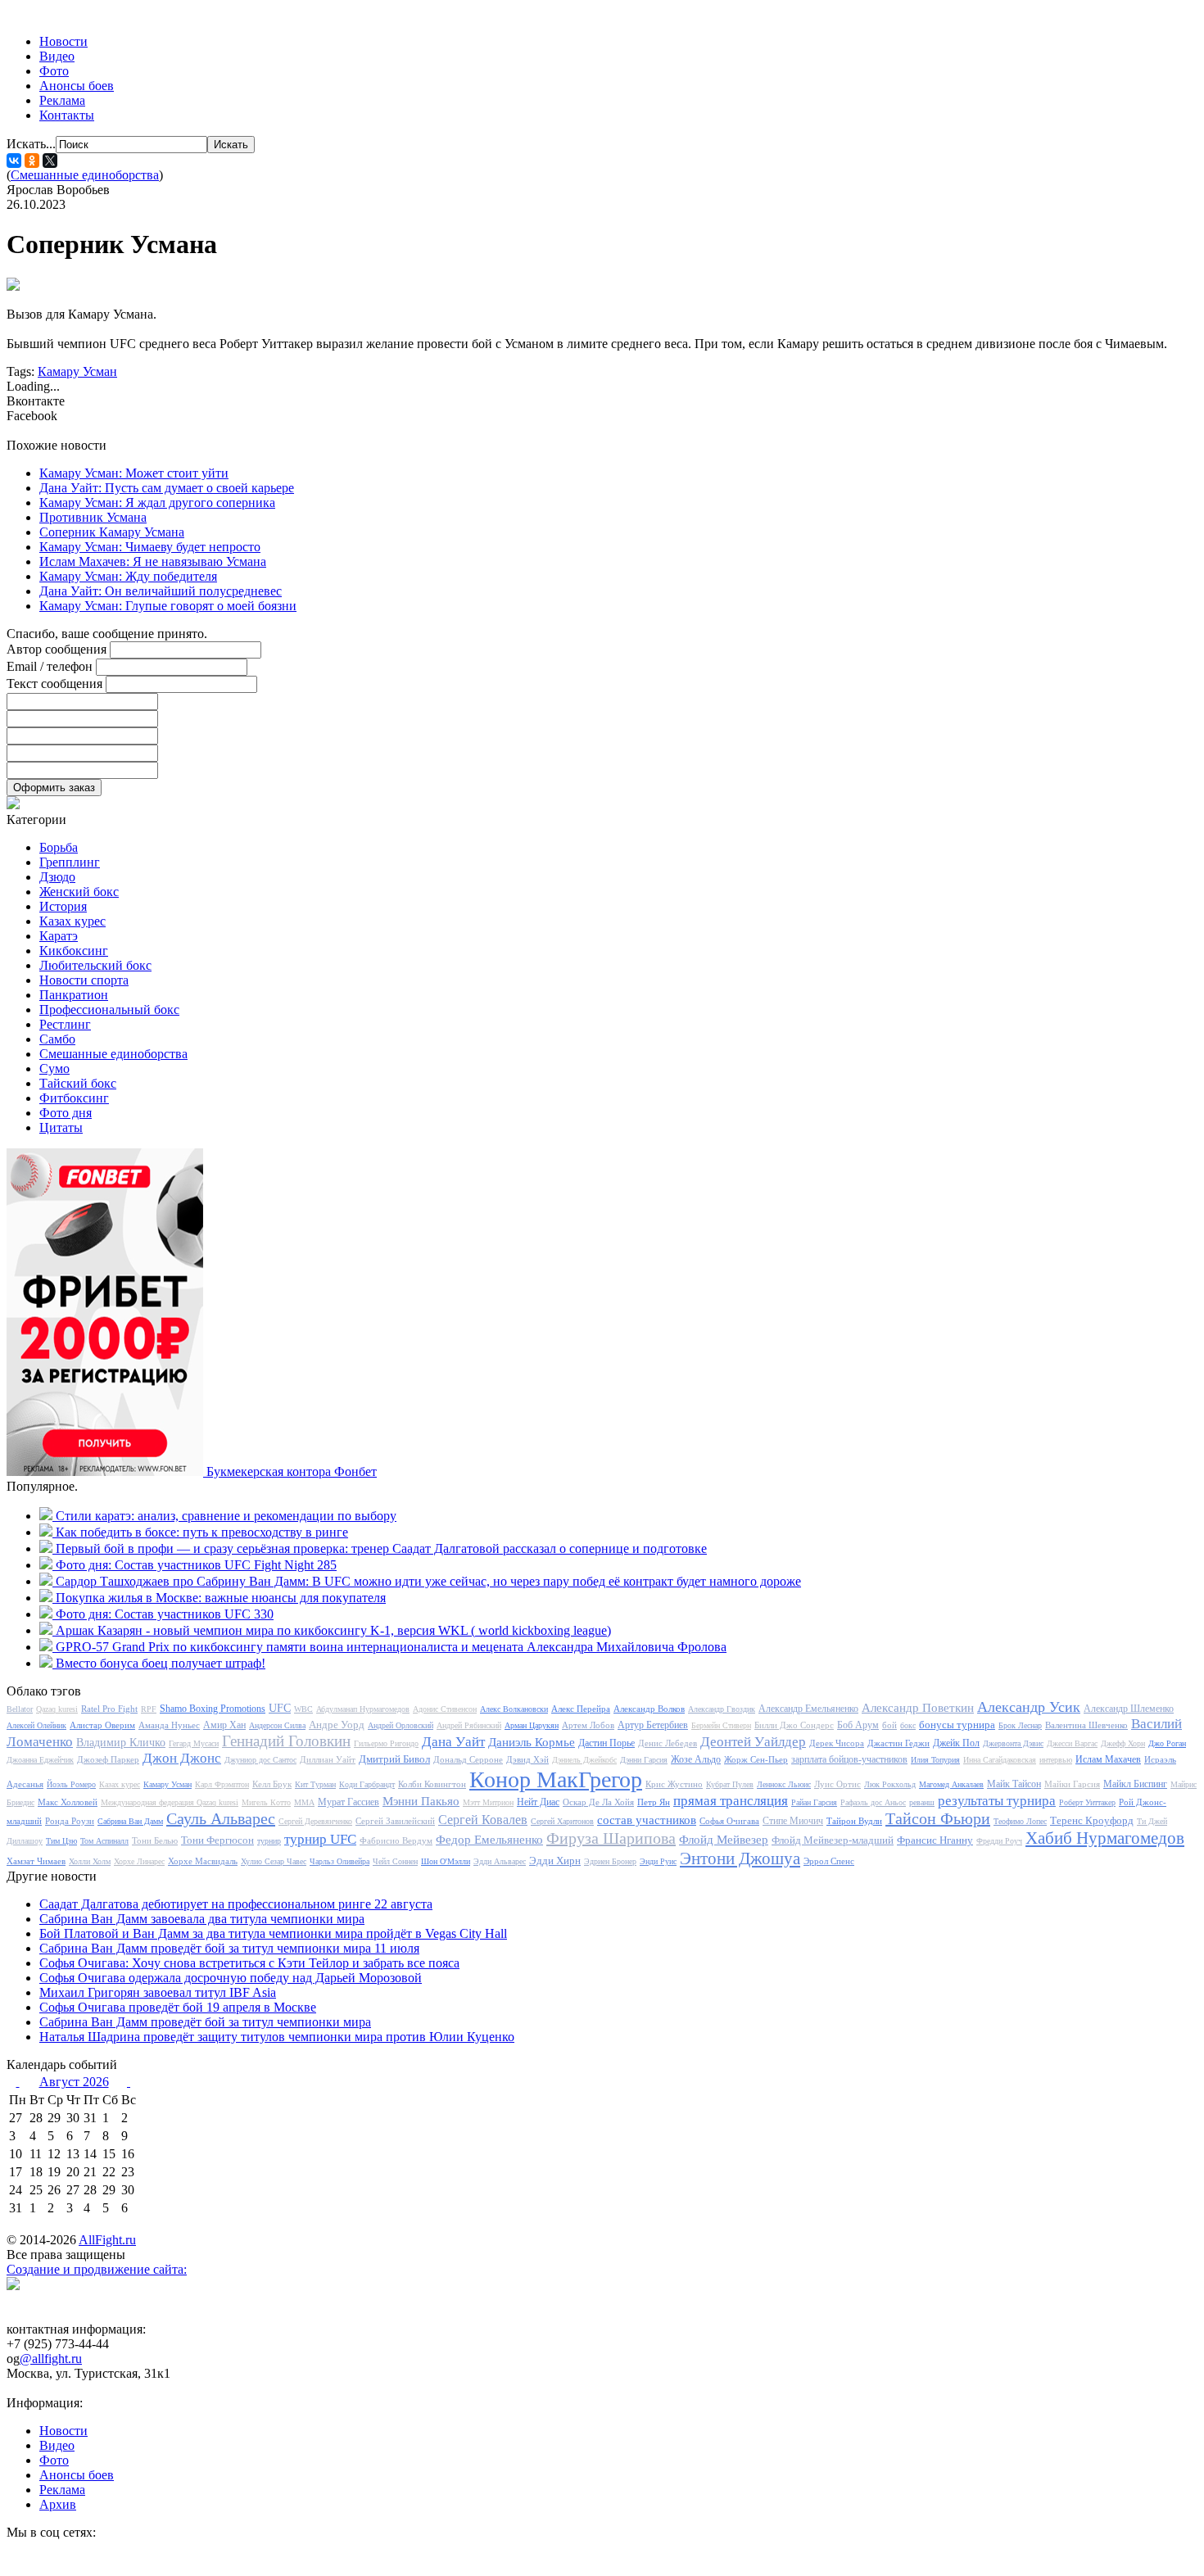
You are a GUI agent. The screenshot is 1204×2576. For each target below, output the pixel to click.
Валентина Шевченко (1086, 1725)
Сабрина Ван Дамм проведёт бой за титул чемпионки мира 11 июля (229, 1948)
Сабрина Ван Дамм (130, 1821)
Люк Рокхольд (890, 1784)
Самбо (57, 1039)
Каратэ (59, 936)
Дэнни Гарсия (644, 1760)
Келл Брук (272, 1784)
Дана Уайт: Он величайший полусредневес (161, 591)
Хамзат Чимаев (36, 1861)
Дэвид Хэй (527, 1759)
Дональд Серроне (468, 1759)
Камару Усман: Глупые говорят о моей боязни (168, 606)
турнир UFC (320, 1839)
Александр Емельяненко (808, 1709)
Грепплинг (70, 862)
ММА (304, 1802)
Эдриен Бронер (610, 1861)
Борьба (59, 847)
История (63, 906)
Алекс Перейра (581, 1709)
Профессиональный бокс (109, 1010)
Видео (57, 56)
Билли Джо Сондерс (794, 1725)
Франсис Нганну (935, 1840)
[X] (50, 161)
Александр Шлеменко (1129, 1709)
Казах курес (72, 921)
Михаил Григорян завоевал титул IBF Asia (158, 1992)
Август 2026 (74, 2082)
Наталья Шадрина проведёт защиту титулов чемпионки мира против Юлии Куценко (277, 2037)
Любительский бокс (95, 965)
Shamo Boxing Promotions (213, 1709)
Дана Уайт (453, 1742)
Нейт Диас (538, 1802)
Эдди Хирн (555, 1861)
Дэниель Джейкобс (584, 1760)
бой (889, 1725)
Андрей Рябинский (469, 1725)
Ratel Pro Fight (109, 1709)
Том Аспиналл (104, 1841)
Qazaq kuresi (57, 1709)
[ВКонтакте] (14, 161)
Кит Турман (315, 1784)
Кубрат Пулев (730, 1784)
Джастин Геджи (898, 1743)
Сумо (54, 1068)
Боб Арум (858, 1725)
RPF (149, 1709)
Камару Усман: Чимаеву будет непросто (150, 547)
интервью (1056, 1760)
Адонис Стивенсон (445, 1709)
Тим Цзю (61, 1841)
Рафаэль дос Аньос (873, 1802)
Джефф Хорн (1123, 1743)
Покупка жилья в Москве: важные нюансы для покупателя (221, 1598)
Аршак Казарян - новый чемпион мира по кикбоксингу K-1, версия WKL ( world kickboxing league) (333, 1630)
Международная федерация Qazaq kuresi (170, 1802)
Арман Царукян (532, 1725)
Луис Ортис (837, 1784)
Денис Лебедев (668, 1743)
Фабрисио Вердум (396, 1840)
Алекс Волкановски (514, 1709)
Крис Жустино (674, 1784)
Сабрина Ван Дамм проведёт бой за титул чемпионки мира (205, 2022)
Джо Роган (1167, 1743)
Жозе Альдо (696, 1759)
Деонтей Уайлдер (753, 1742)
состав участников (647, 1820)
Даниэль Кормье (532, 1742)
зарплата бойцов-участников (849, 1759)
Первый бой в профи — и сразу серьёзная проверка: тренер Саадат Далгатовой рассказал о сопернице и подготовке (381, 1548)
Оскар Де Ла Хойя (598, 1802)
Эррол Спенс (829, 1861)
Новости (63, 41)
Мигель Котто (266, 1802)
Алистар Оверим (102, 1725)
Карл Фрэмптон (222, 1784)
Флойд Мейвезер (724, 1840)
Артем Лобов (588, 1725)
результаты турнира (997, 1801)
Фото (54, 71)
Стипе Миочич (793, 1821)
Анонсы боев (77, 86)
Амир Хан (224, 1725)
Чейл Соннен (395, 1861)
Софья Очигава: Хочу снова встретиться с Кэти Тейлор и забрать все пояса (249, 1963)
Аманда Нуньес (169, 1725)
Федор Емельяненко (489, 1840)
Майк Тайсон (1014, 1784)
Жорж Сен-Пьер (756, 1759)
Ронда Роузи (70, 1821)
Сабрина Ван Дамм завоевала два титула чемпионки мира (202, 1919)
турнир (269, 1841)
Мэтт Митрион (488, 1802)
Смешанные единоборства (85, 175)
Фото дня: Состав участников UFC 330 (165, 1614)
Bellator (20, 1709)
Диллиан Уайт (328, 1759)
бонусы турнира (957, 1725)
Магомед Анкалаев (951, 1784)
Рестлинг (65, 1024)
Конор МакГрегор (556, 1779)
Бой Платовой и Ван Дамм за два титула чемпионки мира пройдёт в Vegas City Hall (273, 1933)
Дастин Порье (607, 1743)
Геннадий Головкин (286, 1741)
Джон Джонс (182, 1758)
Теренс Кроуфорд (1092, 1820)
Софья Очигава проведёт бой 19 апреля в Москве (178, 2007)
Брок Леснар (1020, 1725)
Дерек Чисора (837, 1743)
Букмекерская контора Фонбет (292, 1471)
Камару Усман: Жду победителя (128, 576)
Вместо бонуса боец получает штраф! (161, 1663)
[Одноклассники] (32, 161)
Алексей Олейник (36, 1725)
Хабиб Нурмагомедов (1105, 1838)
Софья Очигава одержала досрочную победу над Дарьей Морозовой (231, 1978)
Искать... (31, 144)
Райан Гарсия (814, 1802)
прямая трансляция (731, 1801)
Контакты (67, 115)
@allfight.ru (51, 2359)
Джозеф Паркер (108, 1759)
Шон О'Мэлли (446, 1861)
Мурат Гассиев (349, 1802)
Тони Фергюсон (217, 1840)
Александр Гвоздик (722, 1709)
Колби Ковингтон (432, 1784)
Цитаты (61, 1127)
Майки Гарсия (1072, 1784)
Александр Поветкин (918, 1708)
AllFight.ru (107, 2240)
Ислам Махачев (1108, 1759)
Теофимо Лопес (1020, 1821)
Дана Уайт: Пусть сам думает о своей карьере (167, 488)
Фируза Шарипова (611, 1838)
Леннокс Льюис (784, 1784)
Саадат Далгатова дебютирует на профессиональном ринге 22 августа (236, 1904)
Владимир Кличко (121, 1743)
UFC (280, 1708)
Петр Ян (654, 1802)
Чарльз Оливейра (339, 1861)
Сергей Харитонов (562, 1821)
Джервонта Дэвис (1013, 1743)
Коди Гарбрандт (367, 1784)
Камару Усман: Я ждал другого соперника (157, 503)
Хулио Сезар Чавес (274, 1861)
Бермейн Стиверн (721, 1725)
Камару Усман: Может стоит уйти (134, 473)
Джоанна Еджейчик (40, 1760)
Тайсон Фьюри (938, 1818)
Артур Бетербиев (653, 1725)
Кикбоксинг (74, 951)
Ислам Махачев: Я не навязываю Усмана (153, 561)
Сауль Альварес (221, 1818)
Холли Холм (90, 1861)
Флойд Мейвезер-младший (833, 1840)
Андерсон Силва (277, 1725)
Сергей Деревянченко (315, 1821)
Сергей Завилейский (395, 1821)
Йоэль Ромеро (71, 1784)
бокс (908, 1725)
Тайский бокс (78, 1083)
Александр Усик (1029, 1707)
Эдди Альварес (500, 1861)
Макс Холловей (68, 1802)
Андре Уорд (337, 1725)
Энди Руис (658, 1861)
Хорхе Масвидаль (203, 1861)
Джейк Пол (956, 1743)
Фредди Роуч (999, 1841)
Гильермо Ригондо (386, 1743)
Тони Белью (155, 1840)
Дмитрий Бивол (394, 1759)
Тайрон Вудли (854, 1821)
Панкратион (74, 995)
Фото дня (66, 1113)
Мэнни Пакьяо (421, 1801)
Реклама (62, 100)
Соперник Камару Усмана (112, 532)
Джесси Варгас (1072, 1743)
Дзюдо (57, 877)
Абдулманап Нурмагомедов (363, 1709)
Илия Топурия (935, 1760)
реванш (922, 1802)
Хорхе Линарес (139, 1861)
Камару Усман (77, 371)
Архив (58, 2504)
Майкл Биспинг (1135, 1784)
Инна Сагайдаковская (1000, 1760)
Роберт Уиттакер (1087, 1802)
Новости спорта (84, 980)
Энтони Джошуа (740, 1858)
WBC (303, 1709)
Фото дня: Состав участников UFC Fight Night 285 (196, 1565)
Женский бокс (79, 892)
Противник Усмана (93, 517)
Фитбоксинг (74, 1098)
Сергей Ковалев (483, 1820)
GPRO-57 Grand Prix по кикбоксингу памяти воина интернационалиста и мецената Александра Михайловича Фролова (391, 1647)
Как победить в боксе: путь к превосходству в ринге (202, 1532)
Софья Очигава (729, 1821)
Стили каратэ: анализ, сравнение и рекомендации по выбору (226, 1516)
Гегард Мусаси (194, 1743)
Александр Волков (649, 1709)
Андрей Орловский (401, 1725)
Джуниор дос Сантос (260, 1760)
